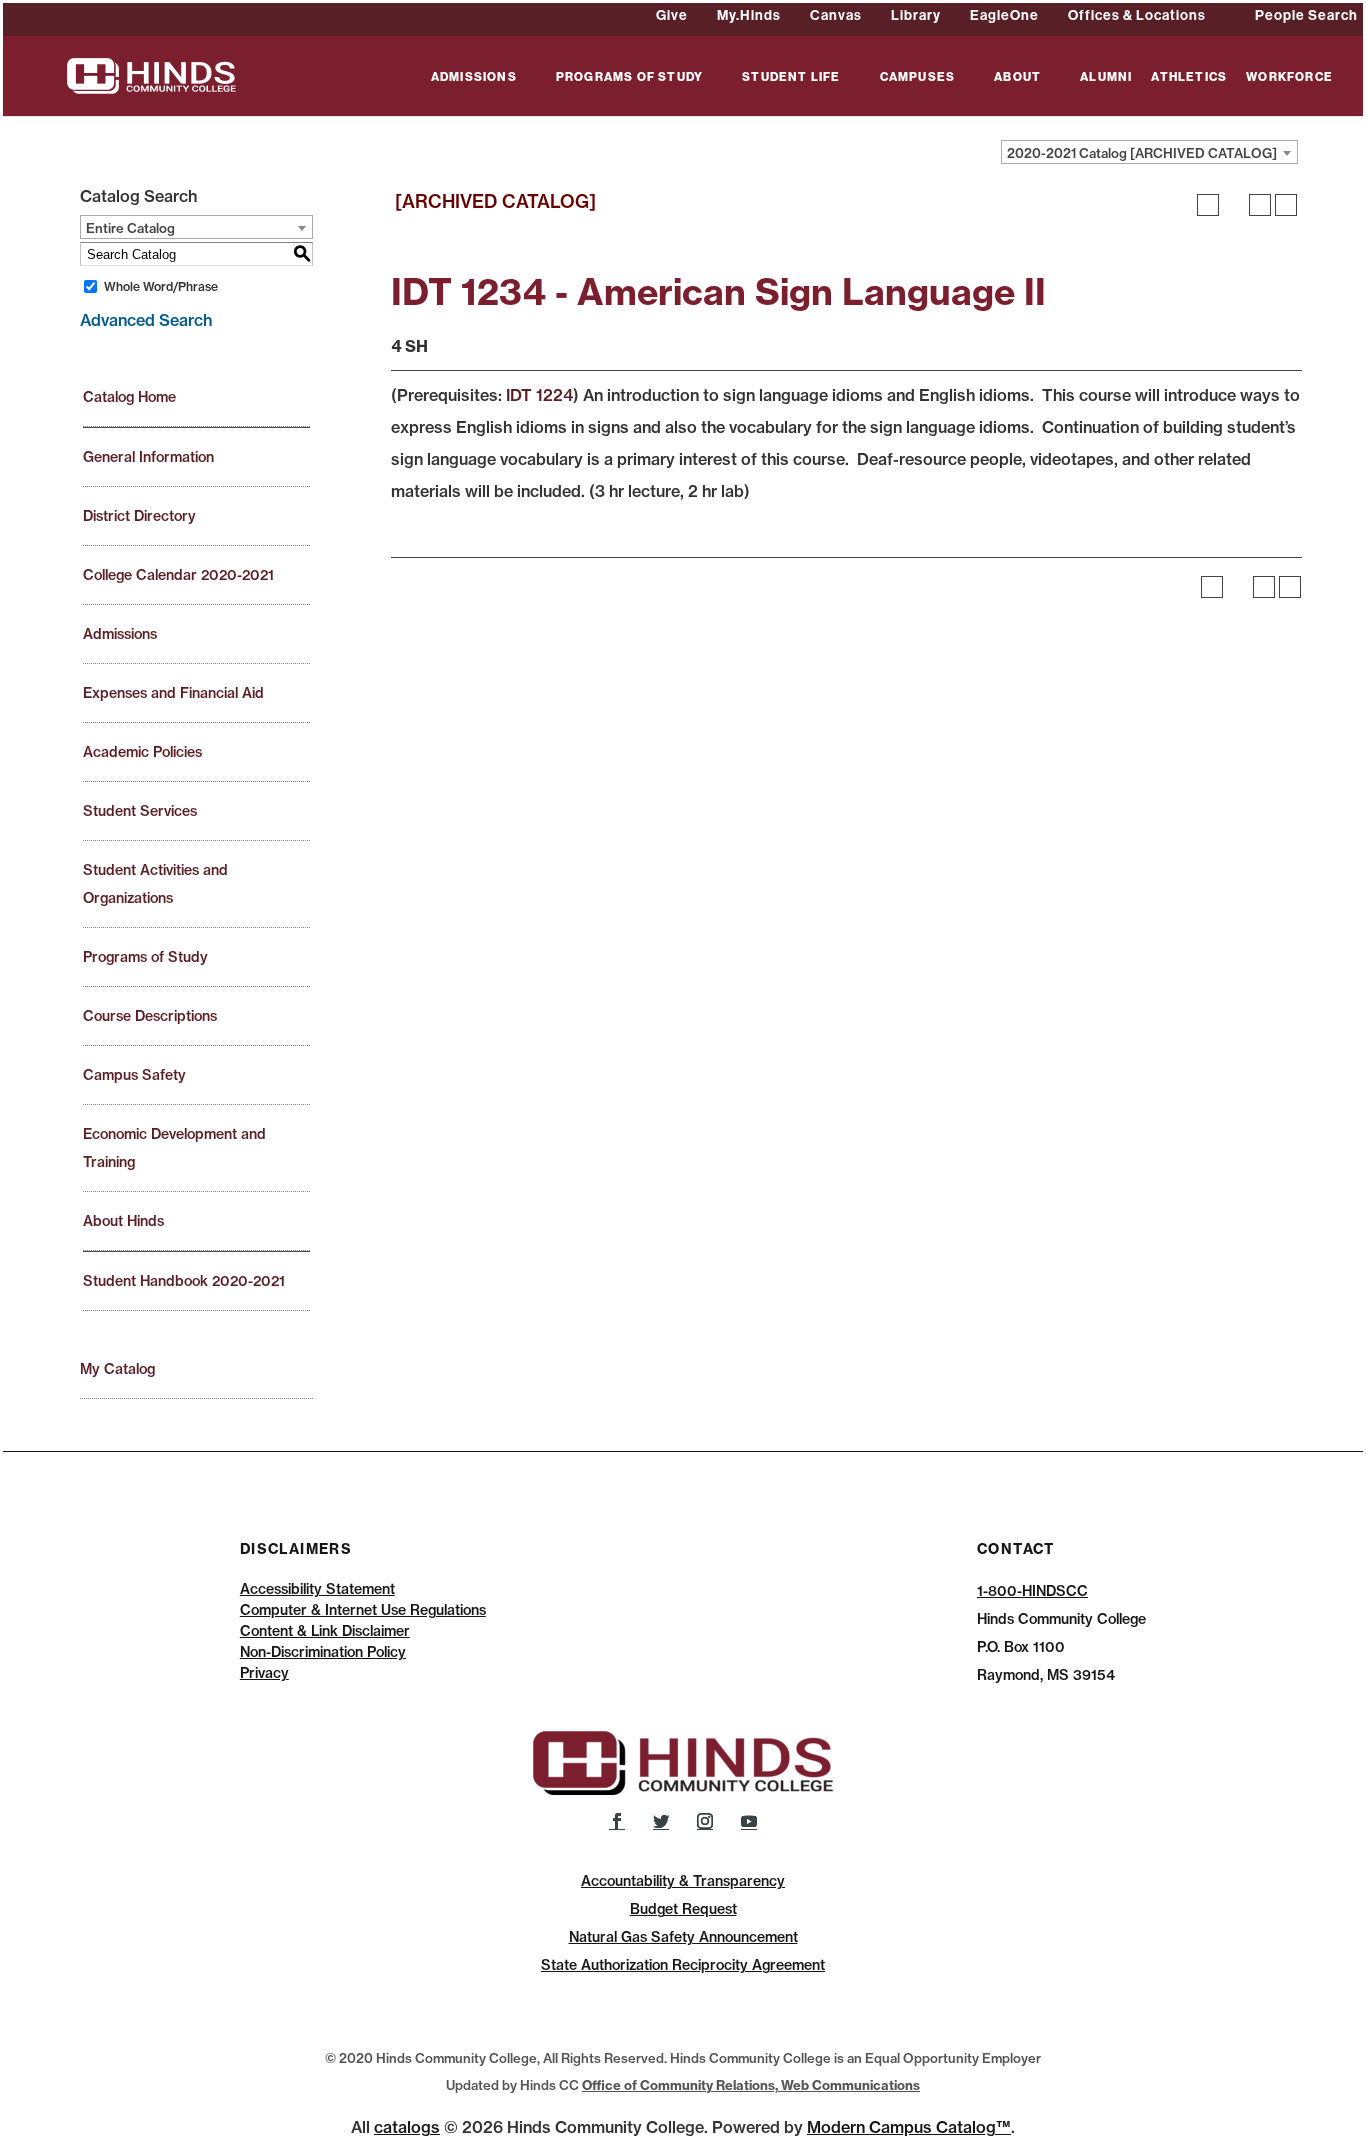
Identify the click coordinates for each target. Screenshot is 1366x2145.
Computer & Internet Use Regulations (363, 1610)
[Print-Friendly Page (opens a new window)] (1260, 205)
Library (916, 15)
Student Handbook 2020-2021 (184, 1281)
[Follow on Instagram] (705, 1821)
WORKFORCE (1289, 77)
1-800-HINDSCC (1032, 1591)
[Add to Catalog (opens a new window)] (1208, 205)
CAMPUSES (918, 77)
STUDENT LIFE (791, 77)
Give (672, 15)
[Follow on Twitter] (661, 1821)
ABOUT (1017, 77)
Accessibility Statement (317, 1589)
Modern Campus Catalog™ (909, 2127)
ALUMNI (1106, 77)
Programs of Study (145, 957)
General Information (148, 457)
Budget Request (683, 1909)
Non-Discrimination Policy (323, 1652)
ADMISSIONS (474, 77)
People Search (1306, 15)
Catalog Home (129, 397)
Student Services (140, 811)
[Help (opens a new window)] (1286, 205)
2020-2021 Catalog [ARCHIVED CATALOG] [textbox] (1142, 153)
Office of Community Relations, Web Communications (751, 2085)
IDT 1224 (539, 395)
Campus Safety (134, 1075)
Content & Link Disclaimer (325, 1631)
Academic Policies (142, 752)
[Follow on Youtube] (749, 1821)
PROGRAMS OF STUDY (629, 77)
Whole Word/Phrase (161, 286)
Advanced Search (146, 320)
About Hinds (123, 1221)
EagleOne (1004, 15)
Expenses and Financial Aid (173, 693)
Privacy (264, 1673)
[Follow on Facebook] (617, 1821)
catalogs (407, 2127)
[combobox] (1149, 152)
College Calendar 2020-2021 (178, 575)
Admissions (120, 634)
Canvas (836, 15)
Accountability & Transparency (683, 1881)
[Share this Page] (1234, 205)
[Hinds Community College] (151, 74)
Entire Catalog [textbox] (130, 228)
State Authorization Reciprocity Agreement (683, 1965)
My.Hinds (749, 15)
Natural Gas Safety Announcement (683, 1937)
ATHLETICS (1189, 77)
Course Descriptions (150, 1016)
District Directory (139, 516)
